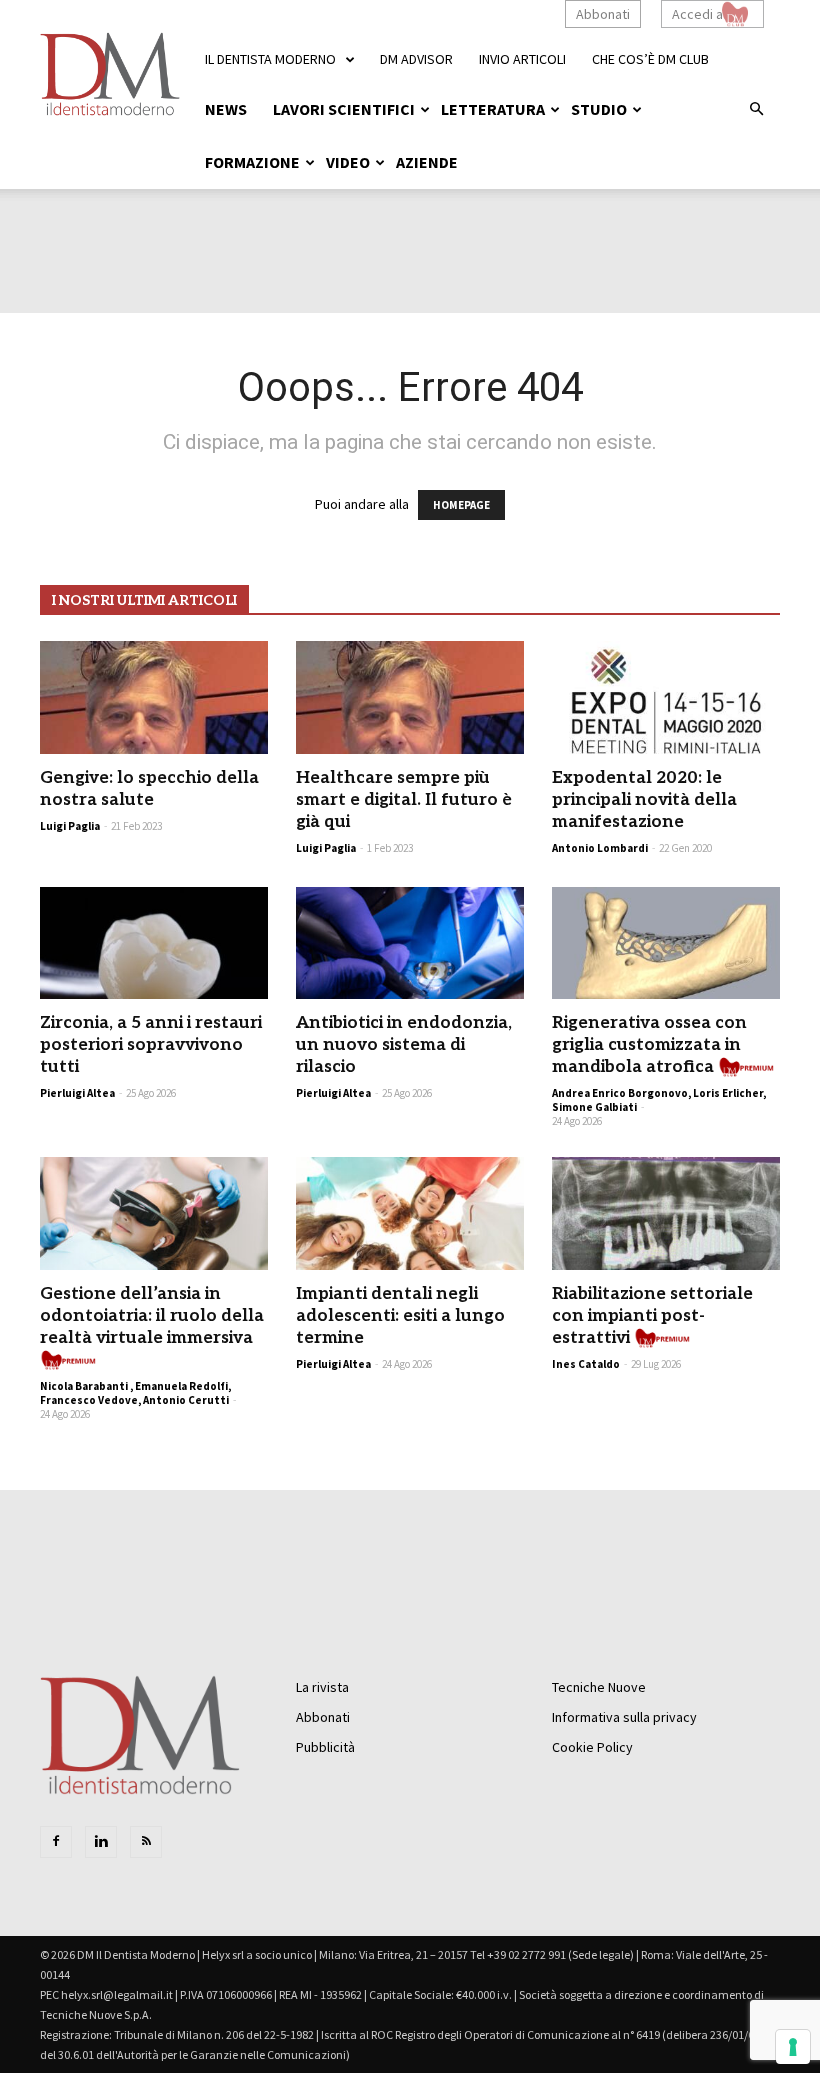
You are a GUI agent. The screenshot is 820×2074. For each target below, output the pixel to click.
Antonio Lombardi (600, 848)
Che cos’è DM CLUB (650, 59)
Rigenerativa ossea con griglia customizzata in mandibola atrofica (649, 1045)
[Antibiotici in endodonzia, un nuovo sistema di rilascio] (410, 943)
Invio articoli (522, 59)
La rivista (322, 1687)
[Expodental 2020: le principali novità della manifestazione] (666, 697)
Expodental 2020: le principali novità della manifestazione (644, 800)
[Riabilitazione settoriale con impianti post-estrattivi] (666, 1213)
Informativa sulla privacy (624, 1717)
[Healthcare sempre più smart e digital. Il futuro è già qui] (410, 697)
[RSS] (146, 1842)
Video (348, 162)
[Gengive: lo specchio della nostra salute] (154, 697)
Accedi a (697, 14)
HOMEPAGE (461, 505)
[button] (756, 110)
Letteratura (493, 109)
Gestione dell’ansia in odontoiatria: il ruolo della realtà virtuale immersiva (152, 1316)
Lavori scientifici (344, 109)
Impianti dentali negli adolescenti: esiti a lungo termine (400, 1316)
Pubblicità (325, 1747)
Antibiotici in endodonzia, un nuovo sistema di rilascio (404, 1045)
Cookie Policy (592, 1747)
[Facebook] (56, 1842)
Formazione (252, 162)
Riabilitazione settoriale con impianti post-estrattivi (652, 1316)
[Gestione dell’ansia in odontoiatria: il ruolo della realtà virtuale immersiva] (154, 1213)
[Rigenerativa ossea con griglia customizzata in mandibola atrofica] (666, 943)
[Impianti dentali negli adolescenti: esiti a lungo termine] (410, 1213)
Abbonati (603, 14)
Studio (599, 109)
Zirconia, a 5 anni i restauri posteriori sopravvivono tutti (151, 1045)
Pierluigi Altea (77, 1093)
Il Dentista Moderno (270, 59)
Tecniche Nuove (599, 1687)
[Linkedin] (101, 1842)
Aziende (427, 162)
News (226, 109)
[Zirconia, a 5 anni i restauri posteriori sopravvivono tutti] (154, 943)
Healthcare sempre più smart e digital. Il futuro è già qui (404, 800)
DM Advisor (416, 59)
